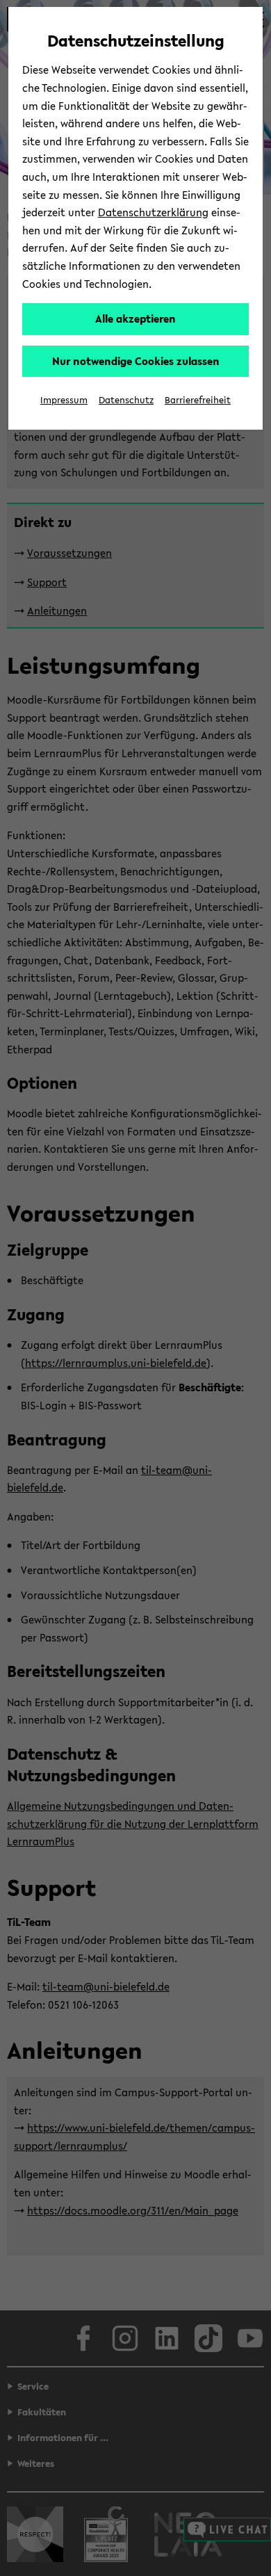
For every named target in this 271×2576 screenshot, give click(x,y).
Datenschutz (126, 400)
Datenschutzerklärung (153, 212)
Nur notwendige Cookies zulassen (136, 361)
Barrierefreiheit (198, 400)
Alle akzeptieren (135, 318)
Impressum (64, 400)
